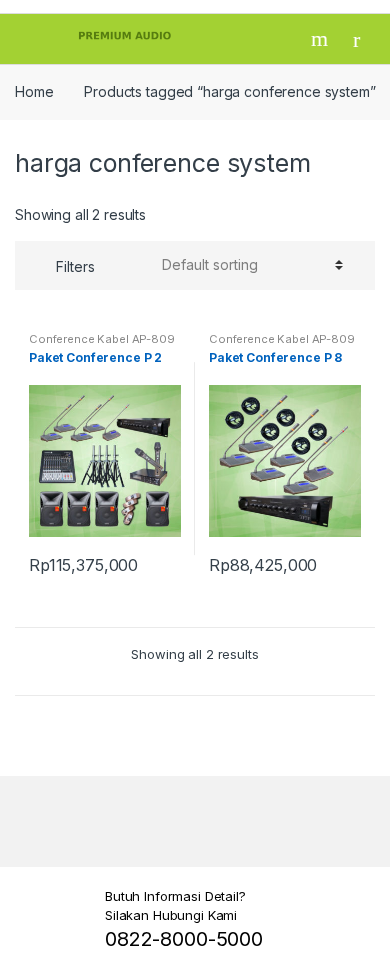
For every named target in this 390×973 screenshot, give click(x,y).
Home (34, 91)
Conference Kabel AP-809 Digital (102, 345)
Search (322, 39)
